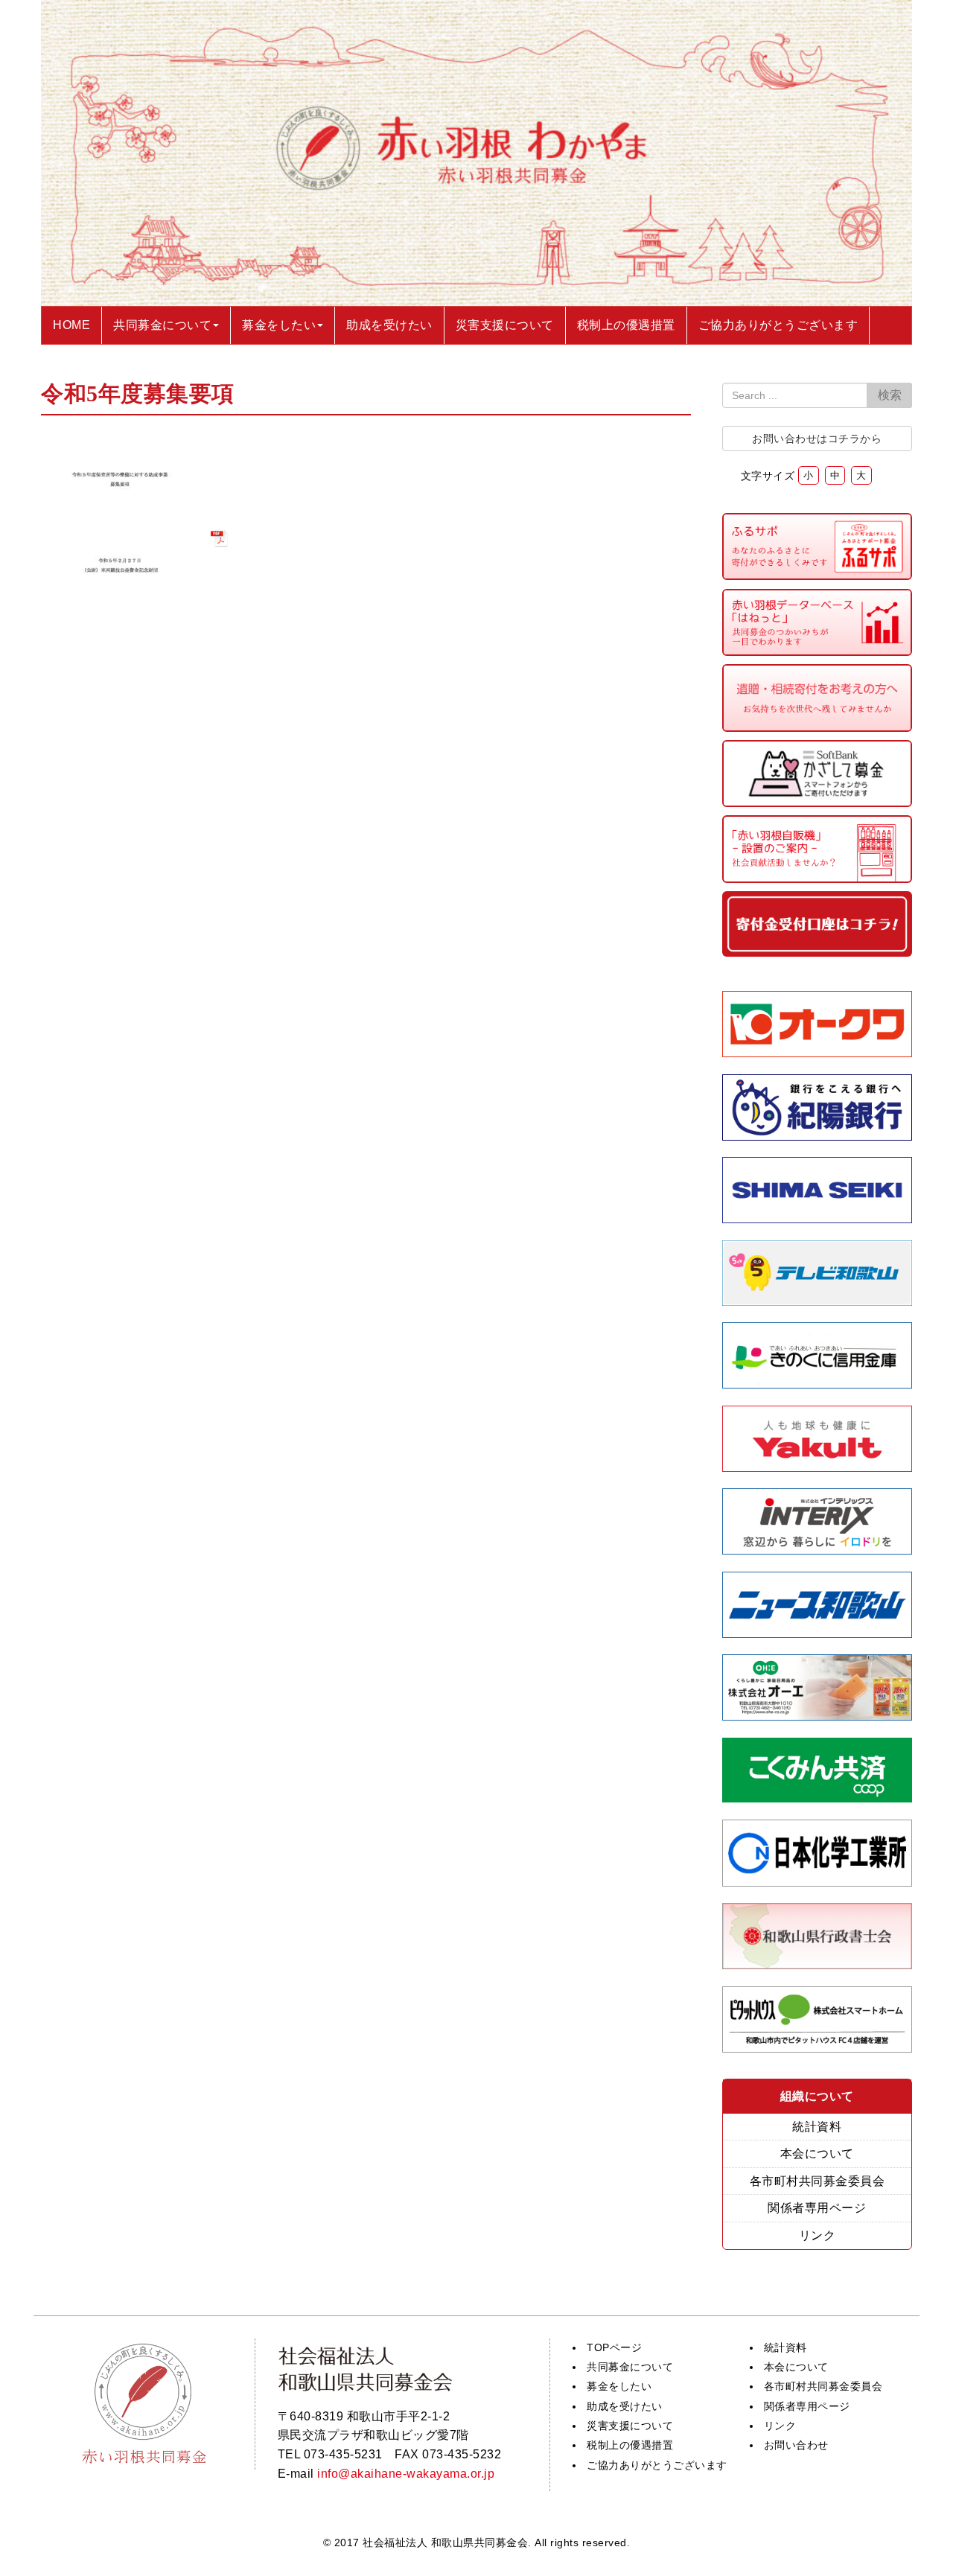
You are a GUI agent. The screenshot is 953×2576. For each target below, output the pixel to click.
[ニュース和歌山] (817, 1634)
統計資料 (817, 2127)
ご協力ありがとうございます (657, 2465)
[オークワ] (817, 1053)
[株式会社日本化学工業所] (817, 1882)
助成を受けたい (625, 2406)
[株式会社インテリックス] (817, 1550)
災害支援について (630, 2426)
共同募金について (630, 2367)
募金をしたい (619, 2386)
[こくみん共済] (817, 1798)
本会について (817, 2153)
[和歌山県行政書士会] (817, 1965)
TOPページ (614, 2347)
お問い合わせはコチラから (817, 439)
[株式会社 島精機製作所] (817, 1219)
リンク (817, 2235)
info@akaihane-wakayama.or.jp (406, 2474)
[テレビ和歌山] (817, 1302)
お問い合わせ (796, 2445)
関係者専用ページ (817, 2208)
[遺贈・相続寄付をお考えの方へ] (817, 728)
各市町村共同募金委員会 (817, 2181)
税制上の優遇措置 (630, 2445)
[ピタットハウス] (817, 2049)
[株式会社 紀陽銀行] (817, 1136)
